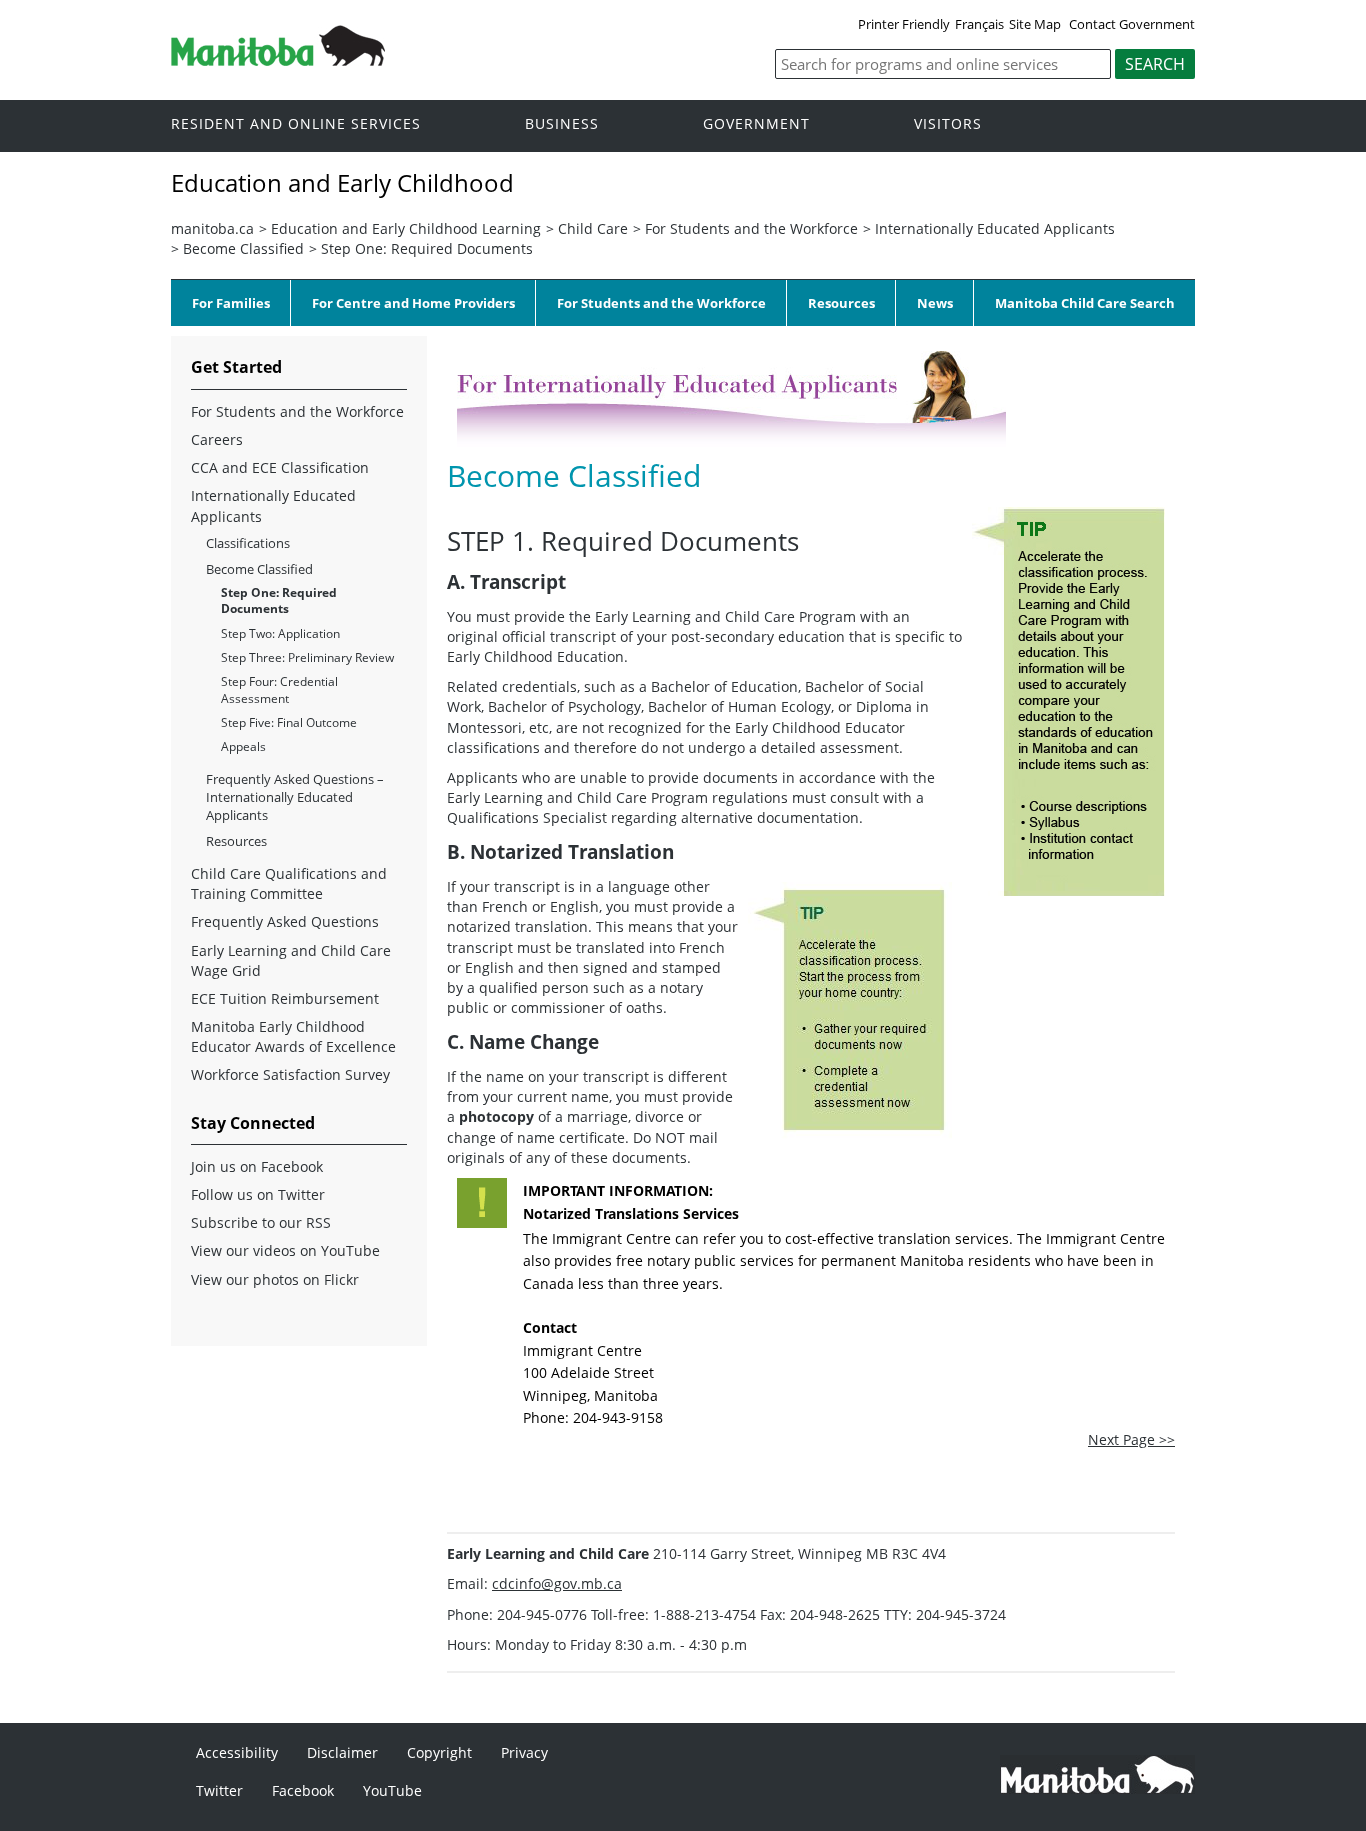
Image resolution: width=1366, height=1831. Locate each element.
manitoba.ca (212, 228)
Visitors (948, 124)
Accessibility (237, 1752)
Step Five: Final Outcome (289, 722)
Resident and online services (296, 124)
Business (562, 124)
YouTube (392, 1790)
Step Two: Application (280, 633)
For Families (231, 303)
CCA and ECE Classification (280, 467)
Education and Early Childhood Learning (406, 228)
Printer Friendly (904, 24)
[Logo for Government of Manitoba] (278, 60)
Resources (841, 303)
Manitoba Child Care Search (1085, 303)
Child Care (593, 228)
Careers (217, 439)
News (935, 303)
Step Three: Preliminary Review (307, 657)
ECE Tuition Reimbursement (285, 998)
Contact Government (1132, 24)
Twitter (219, 1790)
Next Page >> (1131, 1439)
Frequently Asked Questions (285, 921)
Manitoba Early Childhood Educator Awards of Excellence (293, 1036)
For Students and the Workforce (751, 228)
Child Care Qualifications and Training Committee (289, 883)
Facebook (303, 1790)
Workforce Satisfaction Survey (290, 1074)
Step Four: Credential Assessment (279, 689)
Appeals (243, 746)
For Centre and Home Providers (413, 303)
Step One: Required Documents (427, 248)
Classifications (248, 543)
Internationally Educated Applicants (995, 228)
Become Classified (243, 248)
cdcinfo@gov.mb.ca (557, 1583)
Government (756, 124)
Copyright (439, 1752)
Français (979, 24)
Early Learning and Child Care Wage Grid (291, 960)
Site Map (1035, 24)
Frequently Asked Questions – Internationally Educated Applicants (295, 797)
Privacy (524, 1752)
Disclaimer (342, 1752)
